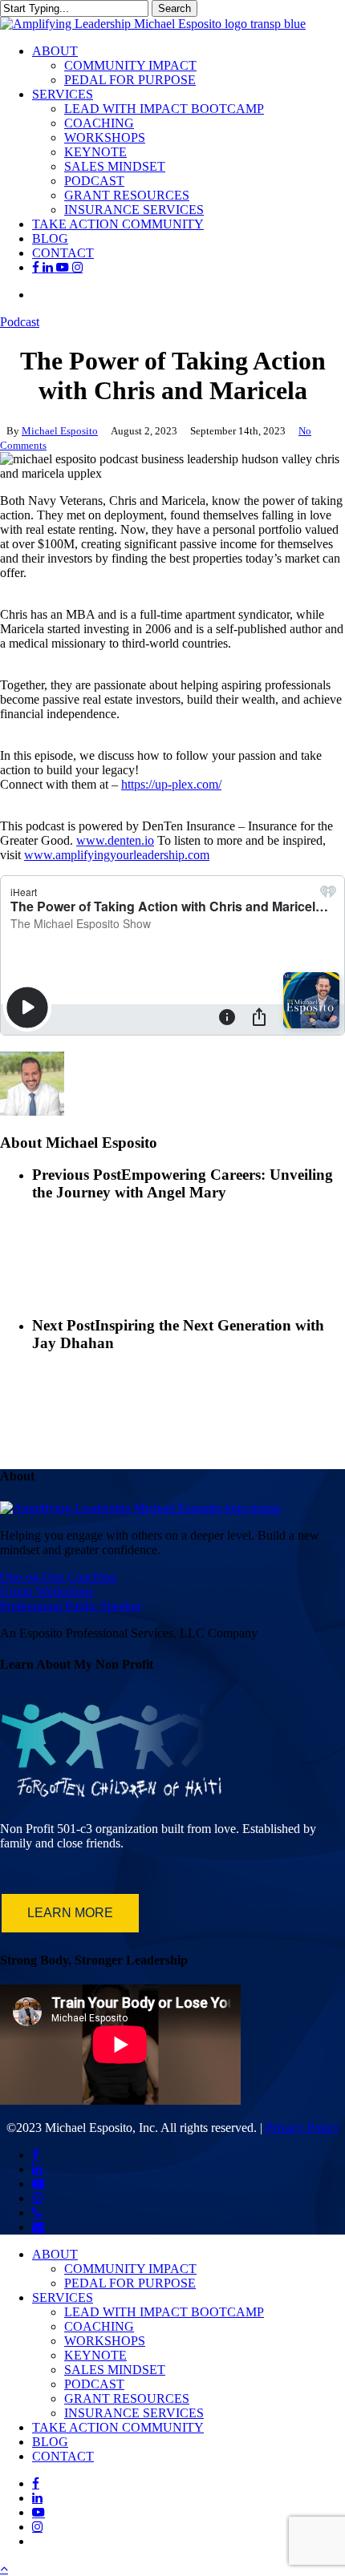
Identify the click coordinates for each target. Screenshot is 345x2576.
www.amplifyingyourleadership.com (117, 855)
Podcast (20, 322)
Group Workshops (47, 1591)
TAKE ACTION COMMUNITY (118, 2427)
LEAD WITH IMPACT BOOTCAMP (164, 2312)
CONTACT (63, 2456)
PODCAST (94, 2384)
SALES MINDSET (115, 2370)
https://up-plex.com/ (171, 784)
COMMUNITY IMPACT (130, 2269)
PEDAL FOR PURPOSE (130, 2283)
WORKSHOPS (105, 2341)
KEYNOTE (95, 2355)
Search (175, 8)
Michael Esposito (60, 431)
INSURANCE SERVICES (134, 2413)
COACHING (99, 2326)
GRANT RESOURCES (127, 2398)
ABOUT (55, 2254)
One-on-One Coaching (58, 1577)
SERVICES (63, 2297)
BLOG (50, 2442)
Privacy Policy (302, 2128)
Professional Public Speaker (71, 1606)
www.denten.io (115, 840)
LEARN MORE (70, 1913)
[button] (4, 2568)
